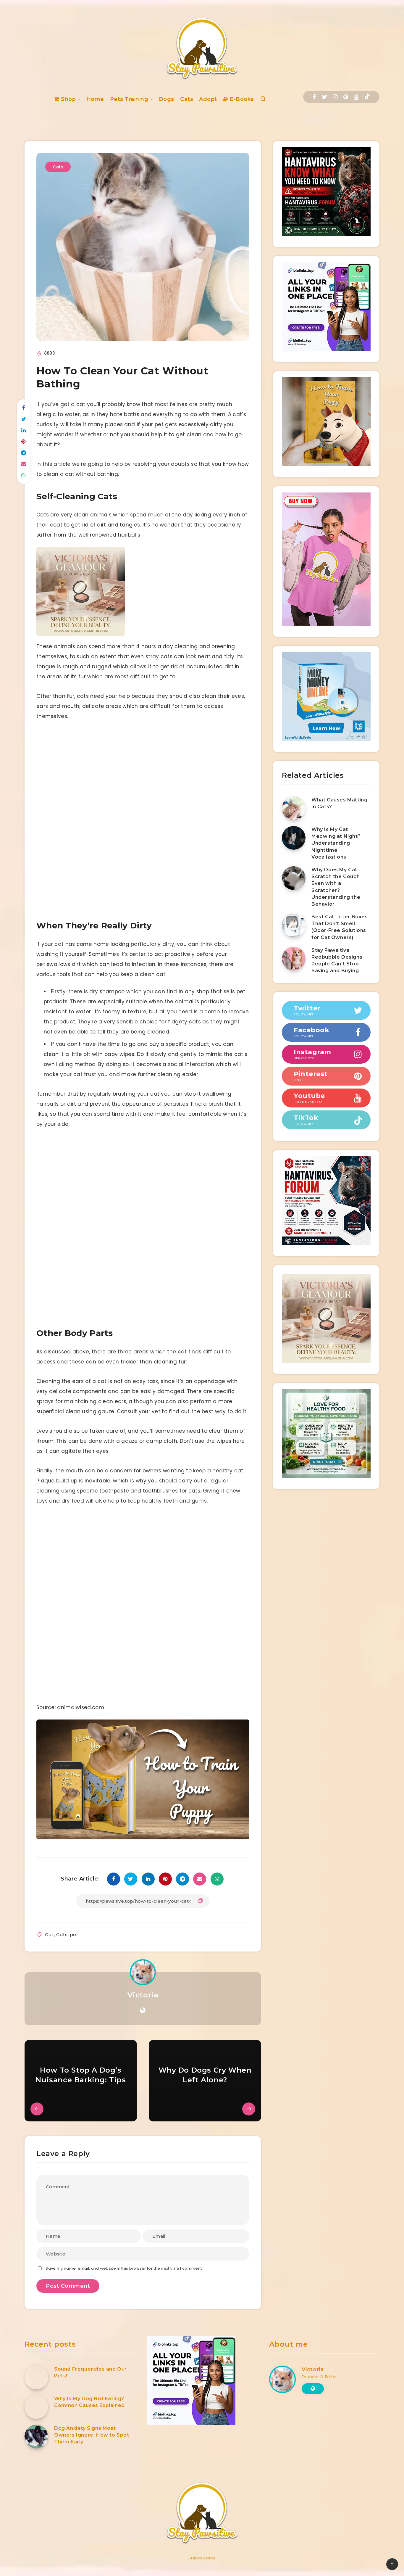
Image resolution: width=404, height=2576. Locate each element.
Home (95, 99)
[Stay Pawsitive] (143, 1838)
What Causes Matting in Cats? (339, 803)
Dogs (167, 99)
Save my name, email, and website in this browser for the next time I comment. (124, 2268)
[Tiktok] (367, 97)
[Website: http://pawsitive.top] (143, 2010)
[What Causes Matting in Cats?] (294, 808)
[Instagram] (335, 97)
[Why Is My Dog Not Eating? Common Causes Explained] (36, 2407)
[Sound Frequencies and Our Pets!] (36, 2377)
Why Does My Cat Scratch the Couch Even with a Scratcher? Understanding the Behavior (336, 887)
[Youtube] (356, 97)
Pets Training (129, 99)
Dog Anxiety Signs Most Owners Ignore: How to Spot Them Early (92, 2435)
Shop (68, 99)
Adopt (208, 99)
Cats (187, 99)
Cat (49, 1935)
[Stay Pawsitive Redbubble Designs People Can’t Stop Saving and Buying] (294, 959)
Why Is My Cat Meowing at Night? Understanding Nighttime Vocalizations (336, 843)
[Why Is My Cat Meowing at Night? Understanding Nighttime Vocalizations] (294, 838)
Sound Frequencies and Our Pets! (91, 2372)
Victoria (143, 1995)
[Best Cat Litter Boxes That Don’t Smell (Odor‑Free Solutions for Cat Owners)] (294, 925)
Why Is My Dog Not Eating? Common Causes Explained (89, 2402)
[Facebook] (314, 97)
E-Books (241, 99)
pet (74, 1935)
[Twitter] (324, 97)
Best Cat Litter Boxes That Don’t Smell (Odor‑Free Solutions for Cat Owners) (340, 927)
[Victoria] (81, 634)
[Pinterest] (346, 97)
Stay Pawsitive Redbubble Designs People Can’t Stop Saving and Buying (337, 961)
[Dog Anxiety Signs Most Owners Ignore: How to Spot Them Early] (36, 2437)
